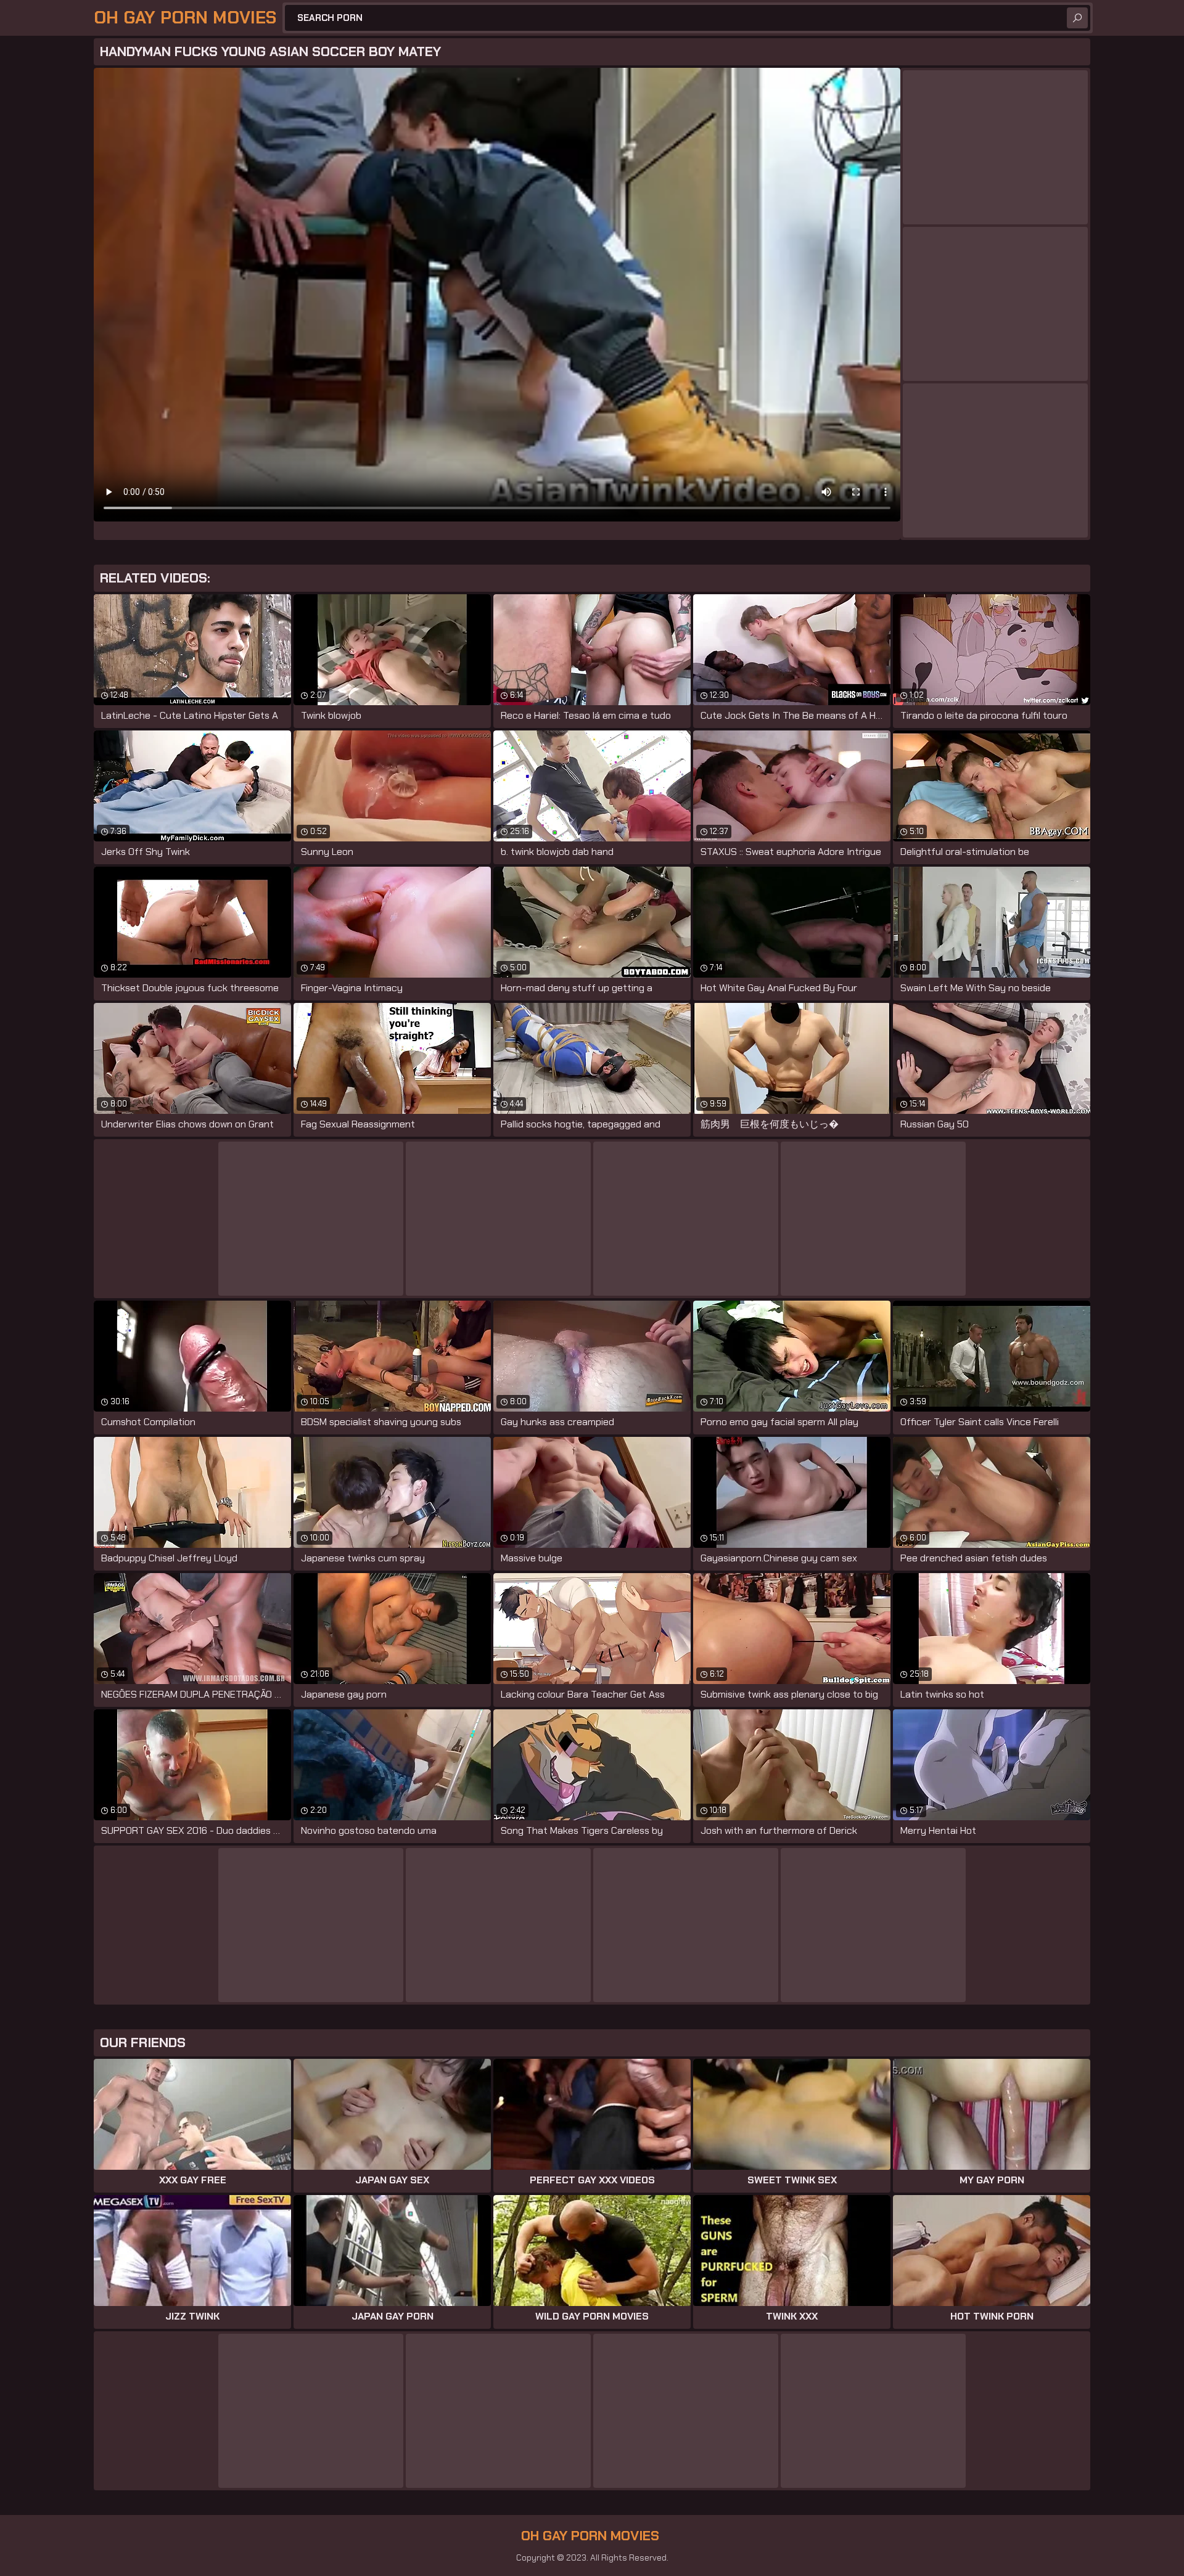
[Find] (1077, 18)
